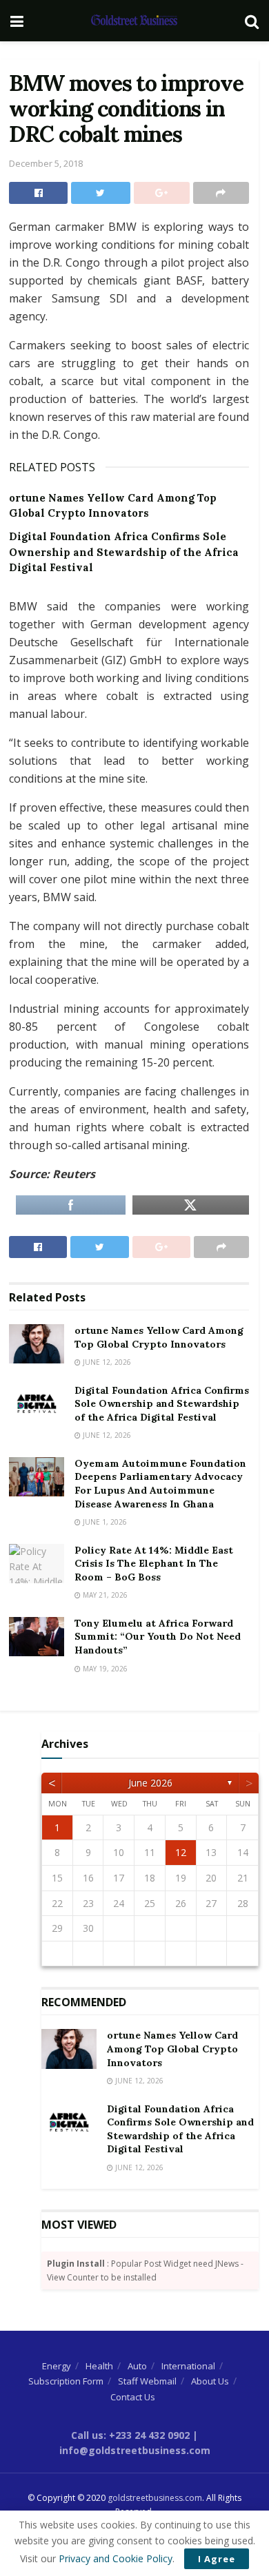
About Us (210, 2381)
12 (181, 1852)
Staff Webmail (147, 2381)
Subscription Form (66, 2381)
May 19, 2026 (104, 1669)
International (188, 2366)
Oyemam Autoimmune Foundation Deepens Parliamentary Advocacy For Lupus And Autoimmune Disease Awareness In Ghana (160, 1484)
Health (99, 2366)
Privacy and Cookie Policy (116, 2558)
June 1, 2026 (104, 1522)
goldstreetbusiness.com (155, 2498)
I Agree (217, 2559)
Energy (57, 2366)
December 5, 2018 (46, 163)
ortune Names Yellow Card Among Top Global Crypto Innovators (159, 1337)
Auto (137, 2366)
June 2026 (150, 1783)
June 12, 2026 (106, 1362)
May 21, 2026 (104, 1595)
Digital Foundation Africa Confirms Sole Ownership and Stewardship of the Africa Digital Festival (124, 552)
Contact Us (133, 2397)
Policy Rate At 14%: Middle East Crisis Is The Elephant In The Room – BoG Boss (154, 1564)
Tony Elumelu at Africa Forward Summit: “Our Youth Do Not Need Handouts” (158, 1637)
